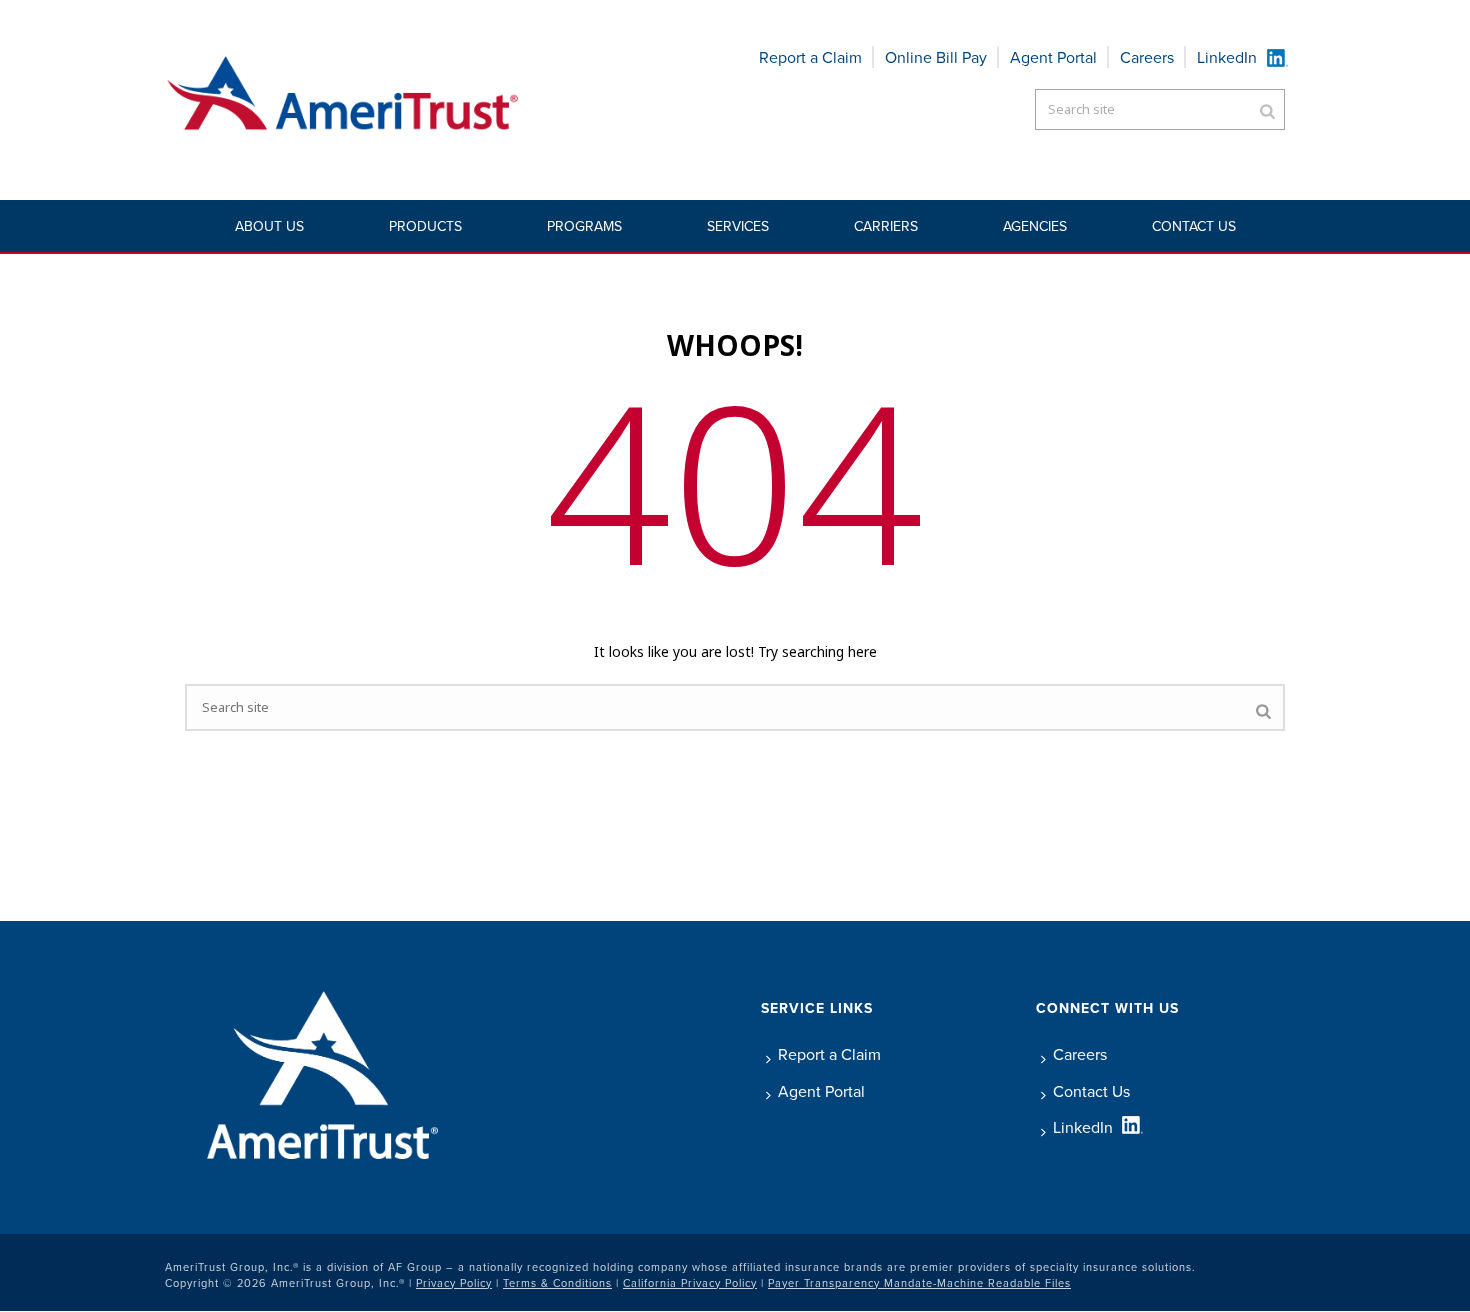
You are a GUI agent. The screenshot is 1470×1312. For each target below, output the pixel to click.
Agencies (1035, 226)
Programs (584, 226)
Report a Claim (810, 57)
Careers (1147, 57)
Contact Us (1194, 226)
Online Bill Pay (936, 57)
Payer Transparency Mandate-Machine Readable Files (919, 1283)
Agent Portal (1053, 57)
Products (425, 226)
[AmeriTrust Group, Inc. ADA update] (343, 100)
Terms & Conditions (557, 1283)
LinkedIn (1227, 57)
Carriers (886, 226)
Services (738, 226)
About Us (269, 226)
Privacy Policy (454, 1283)
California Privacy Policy (690, 1283)
